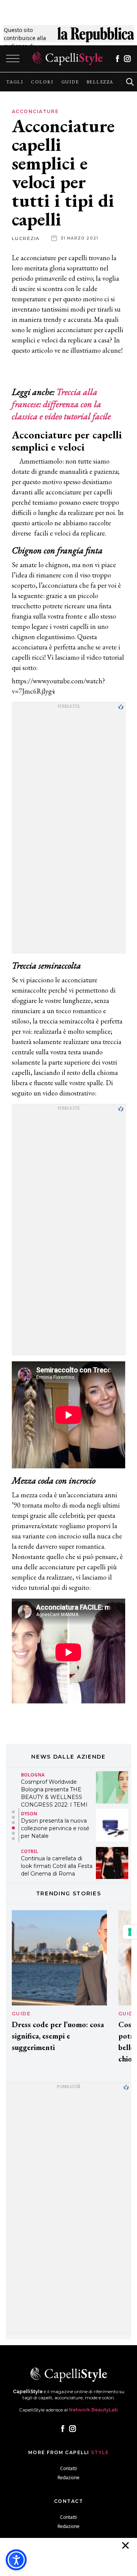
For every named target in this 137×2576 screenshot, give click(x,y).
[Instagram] (127, 59)
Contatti (68, 2468)
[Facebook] (117, 59)
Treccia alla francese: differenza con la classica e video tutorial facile (61, 404)
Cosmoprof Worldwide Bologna (52, 1772)
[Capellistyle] (68, 59)
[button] (13, 1812)
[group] (15, 82)
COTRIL (29, 1851)
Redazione (68, 2478)
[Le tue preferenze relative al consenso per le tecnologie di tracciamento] (130, 1932)
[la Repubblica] (96, 38)
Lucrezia (26, 238)
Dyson (29, 1814)
